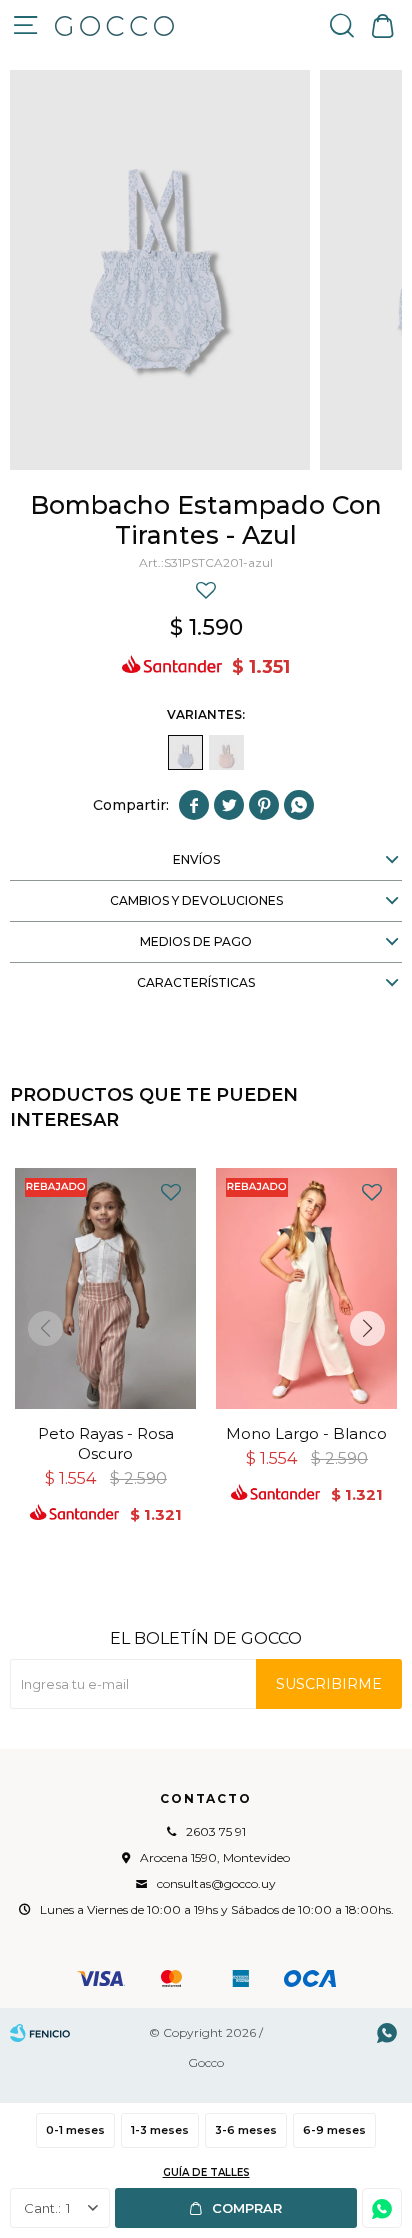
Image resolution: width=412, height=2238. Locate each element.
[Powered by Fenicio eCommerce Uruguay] (40, 2033)
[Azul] (185, 752)
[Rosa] (226, 752)
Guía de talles (206, 2172)
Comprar (247, 2208)
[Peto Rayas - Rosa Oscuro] (105, 1288)
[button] (342, 25)
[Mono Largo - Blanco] (306, 1288)
